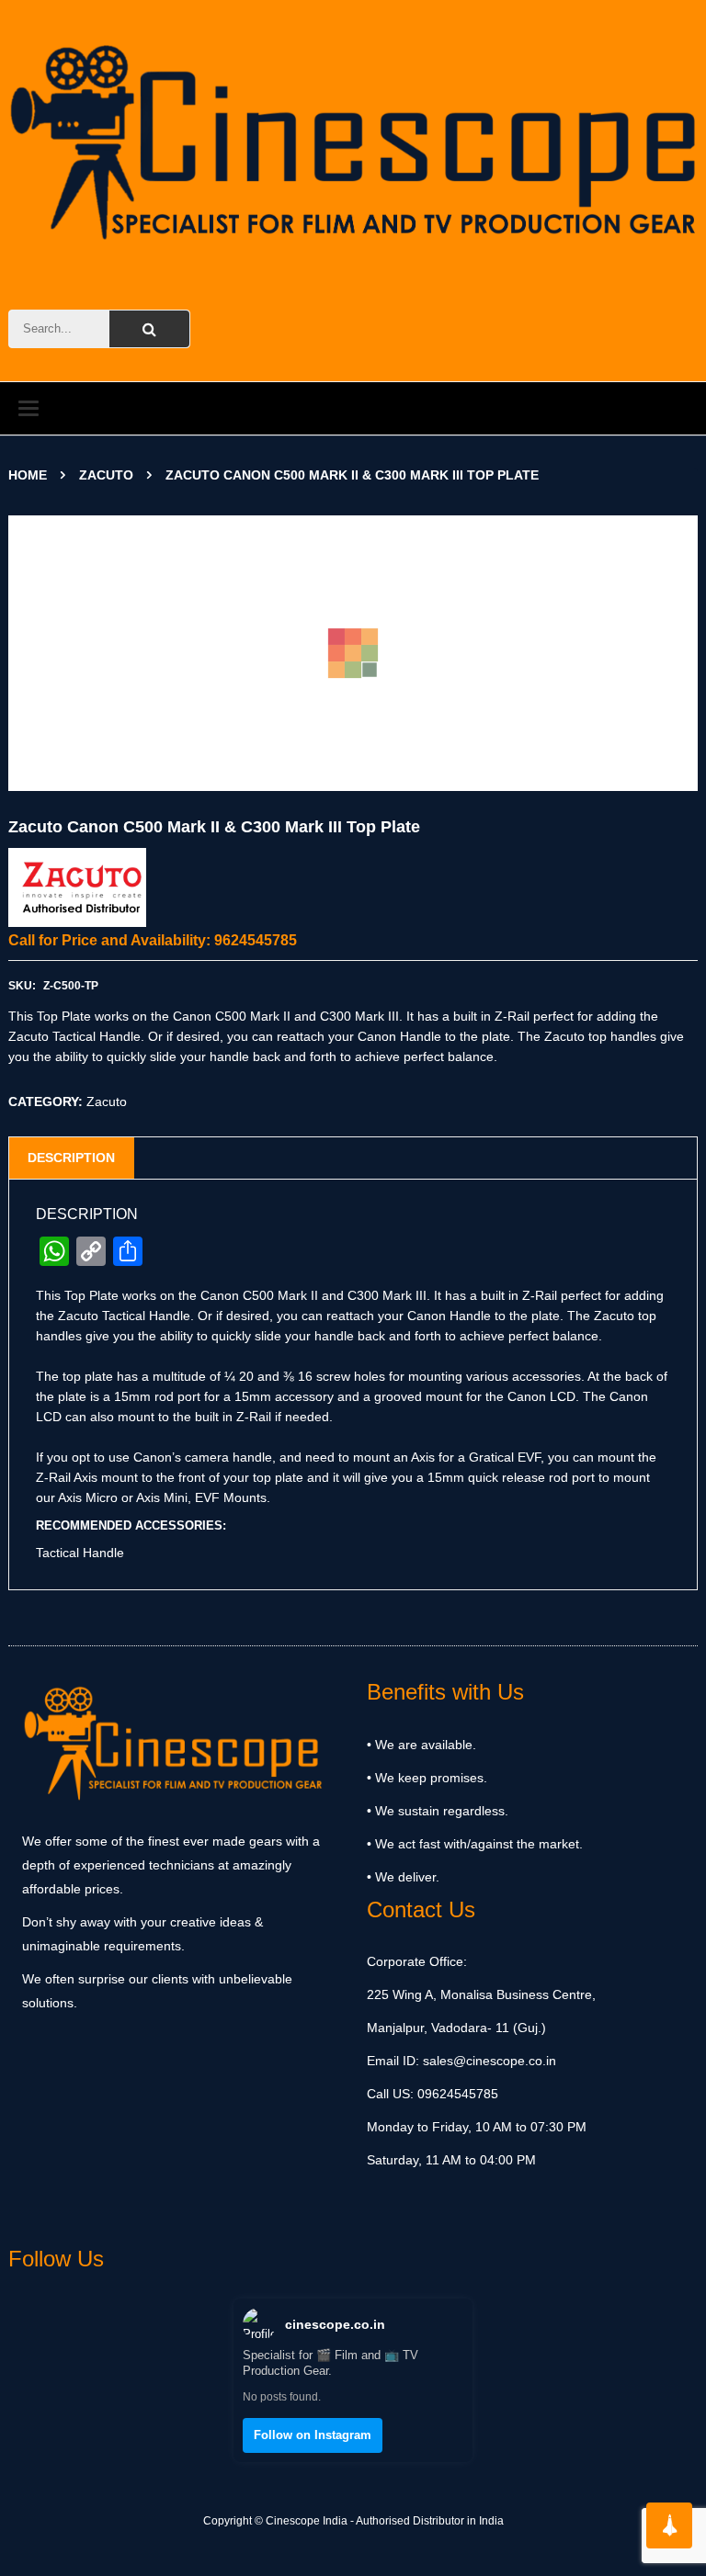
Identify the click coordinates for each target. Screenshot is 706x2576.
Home (28, 475)
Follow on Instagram (313, 2435)
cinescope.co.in (335, 2324)
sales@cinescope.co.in (490, 2061)
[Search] (149, 329)
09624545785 (456, 2094)
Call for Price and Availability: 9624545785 (153, 940)
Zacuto (106, 475)
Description (71, 1158)
